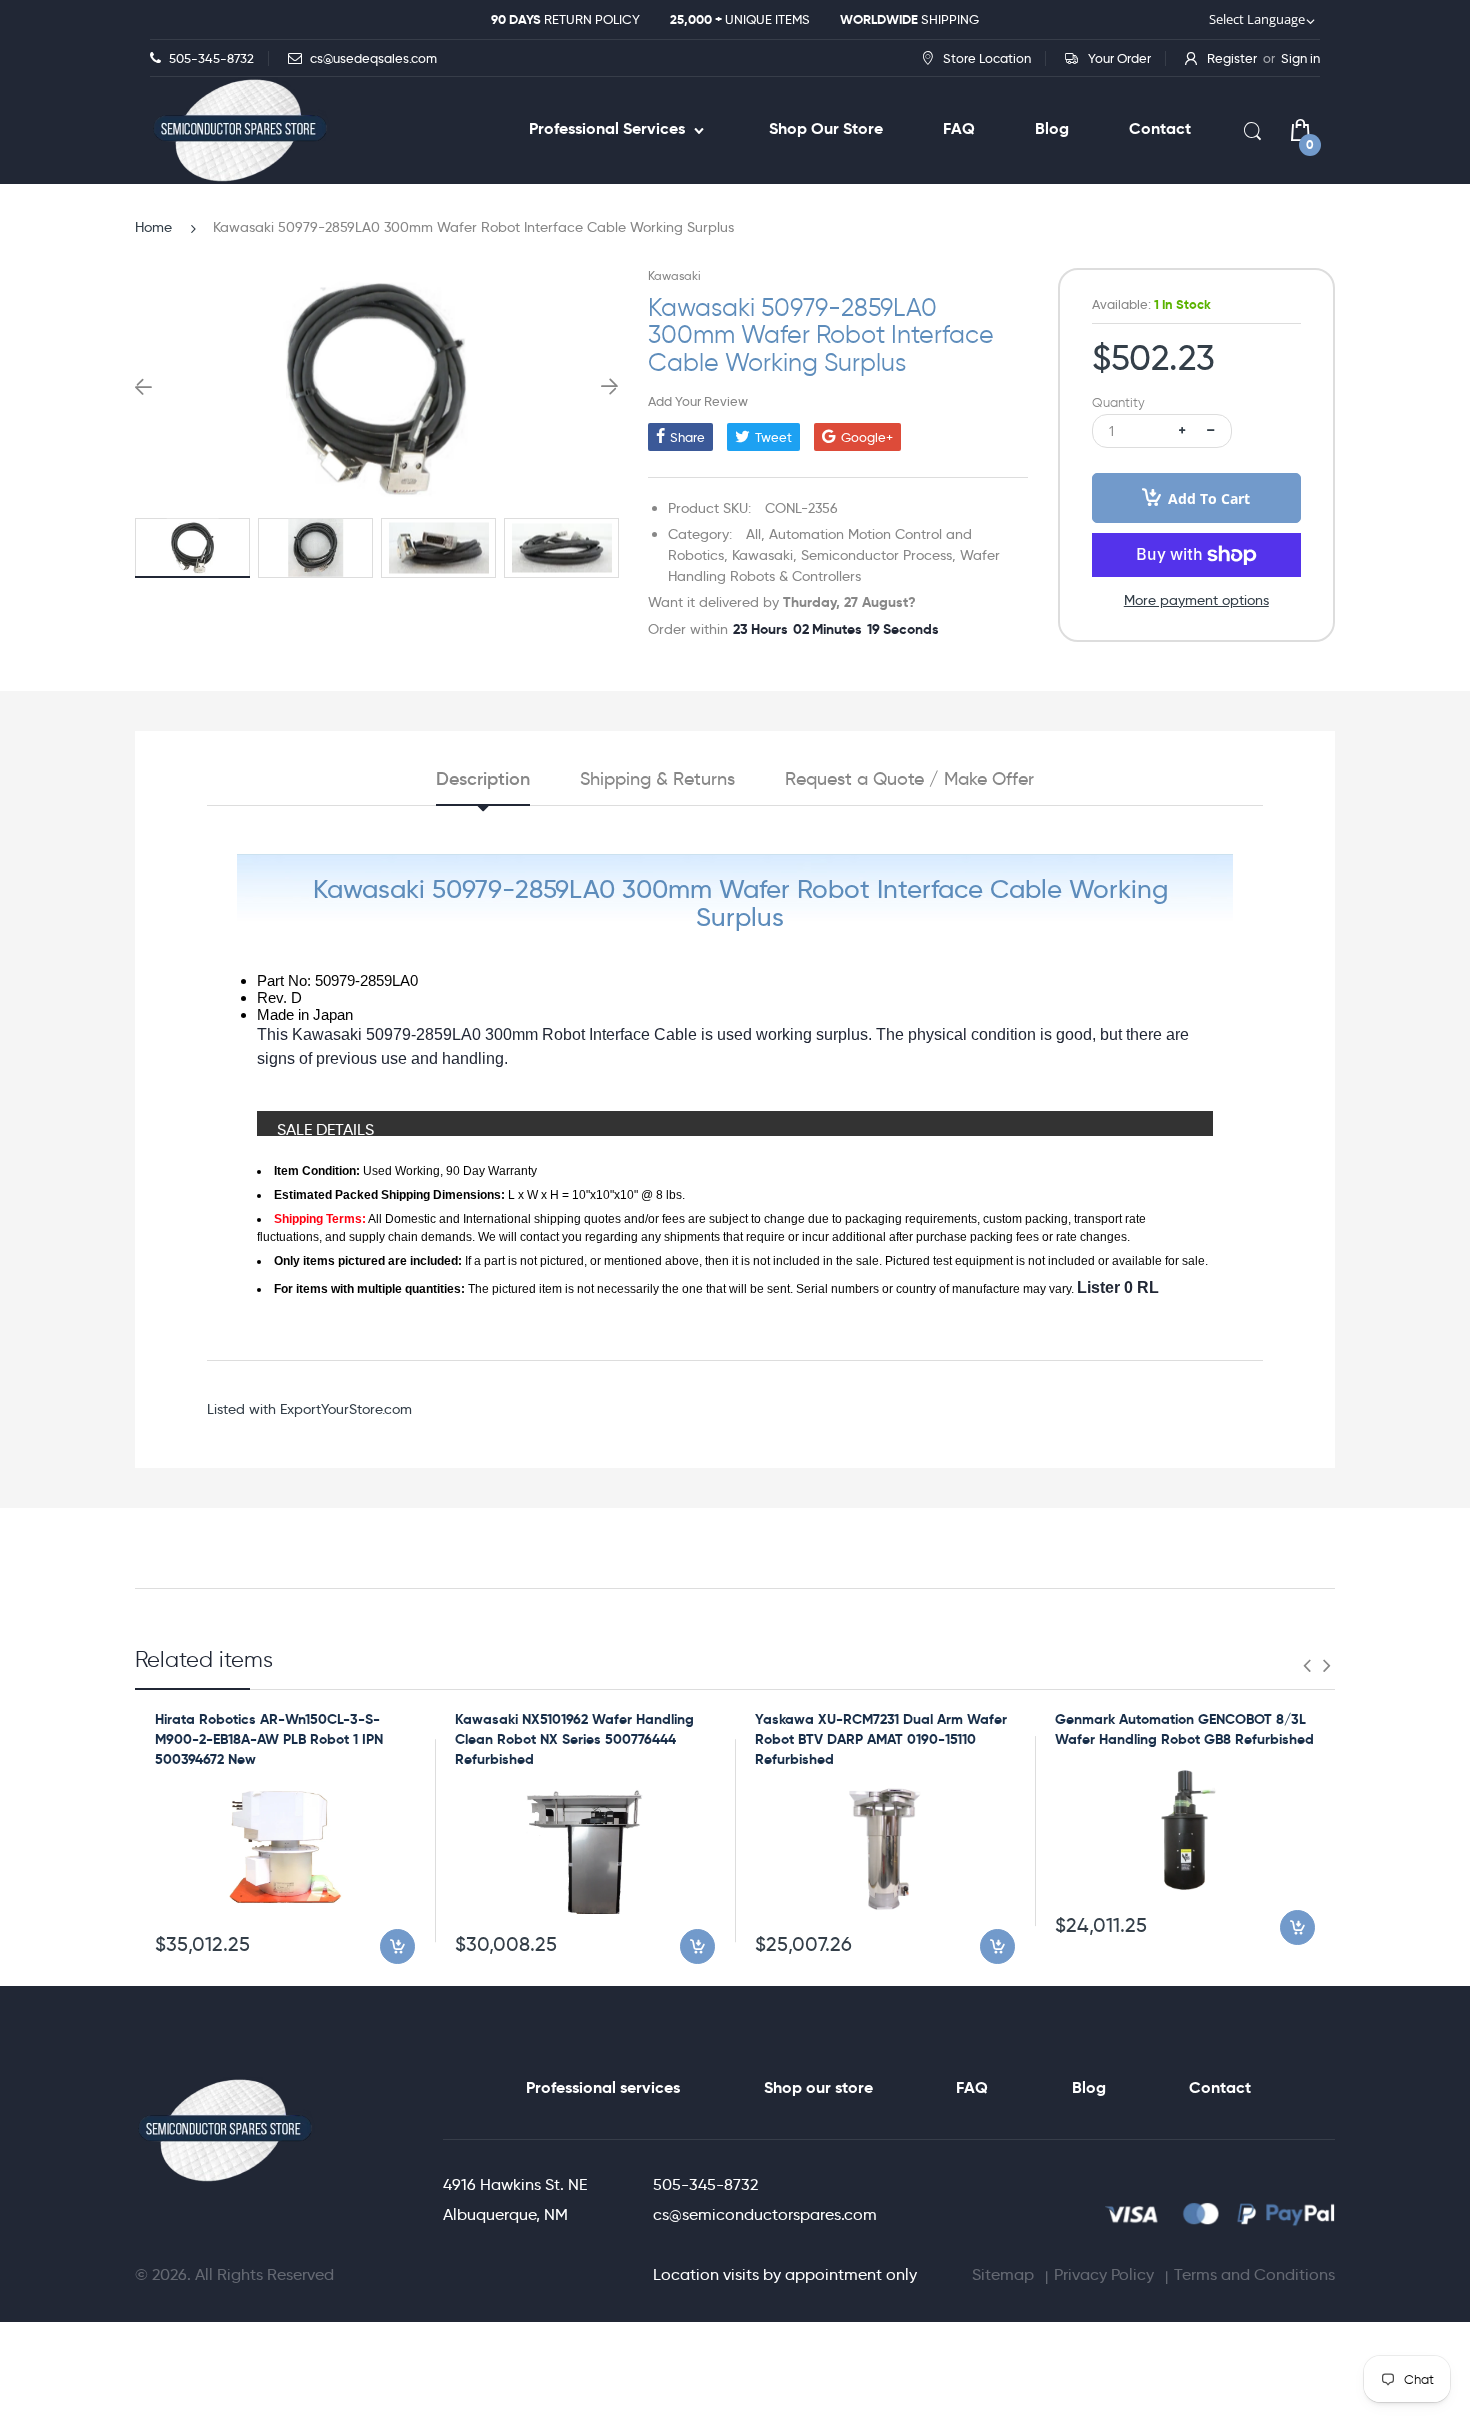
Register (1232, 58)
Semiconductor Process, (878, 555)
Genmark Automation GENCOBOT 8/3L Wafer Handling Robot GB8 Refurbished (1184, 1729)
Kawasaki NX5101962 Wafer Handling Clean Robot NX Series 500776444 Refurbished (574, 1738)
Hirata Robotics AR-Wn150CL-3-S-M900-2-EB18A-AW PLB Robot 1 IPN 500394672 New (269, 1738)
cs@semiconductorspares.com (765, 2214)
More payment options (1196, 600)
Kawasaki (674, 275)
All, (755, 534)
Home (153, 227)
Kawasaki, (764, 555)
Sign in (1300, 58)
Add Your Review (698, 401)
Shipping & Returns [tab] (657, 779)
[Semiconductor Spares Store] (240, 130)
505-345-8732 (705, 2184)
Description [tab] (483, 779)
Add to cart (1209, 498)
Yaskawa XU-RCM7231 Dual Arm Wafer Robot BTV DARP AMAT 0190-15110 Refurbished (881, 1738)
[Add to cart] (397, 1946)
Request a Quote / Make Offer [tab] (909, 779)
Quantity (1118, 402)
